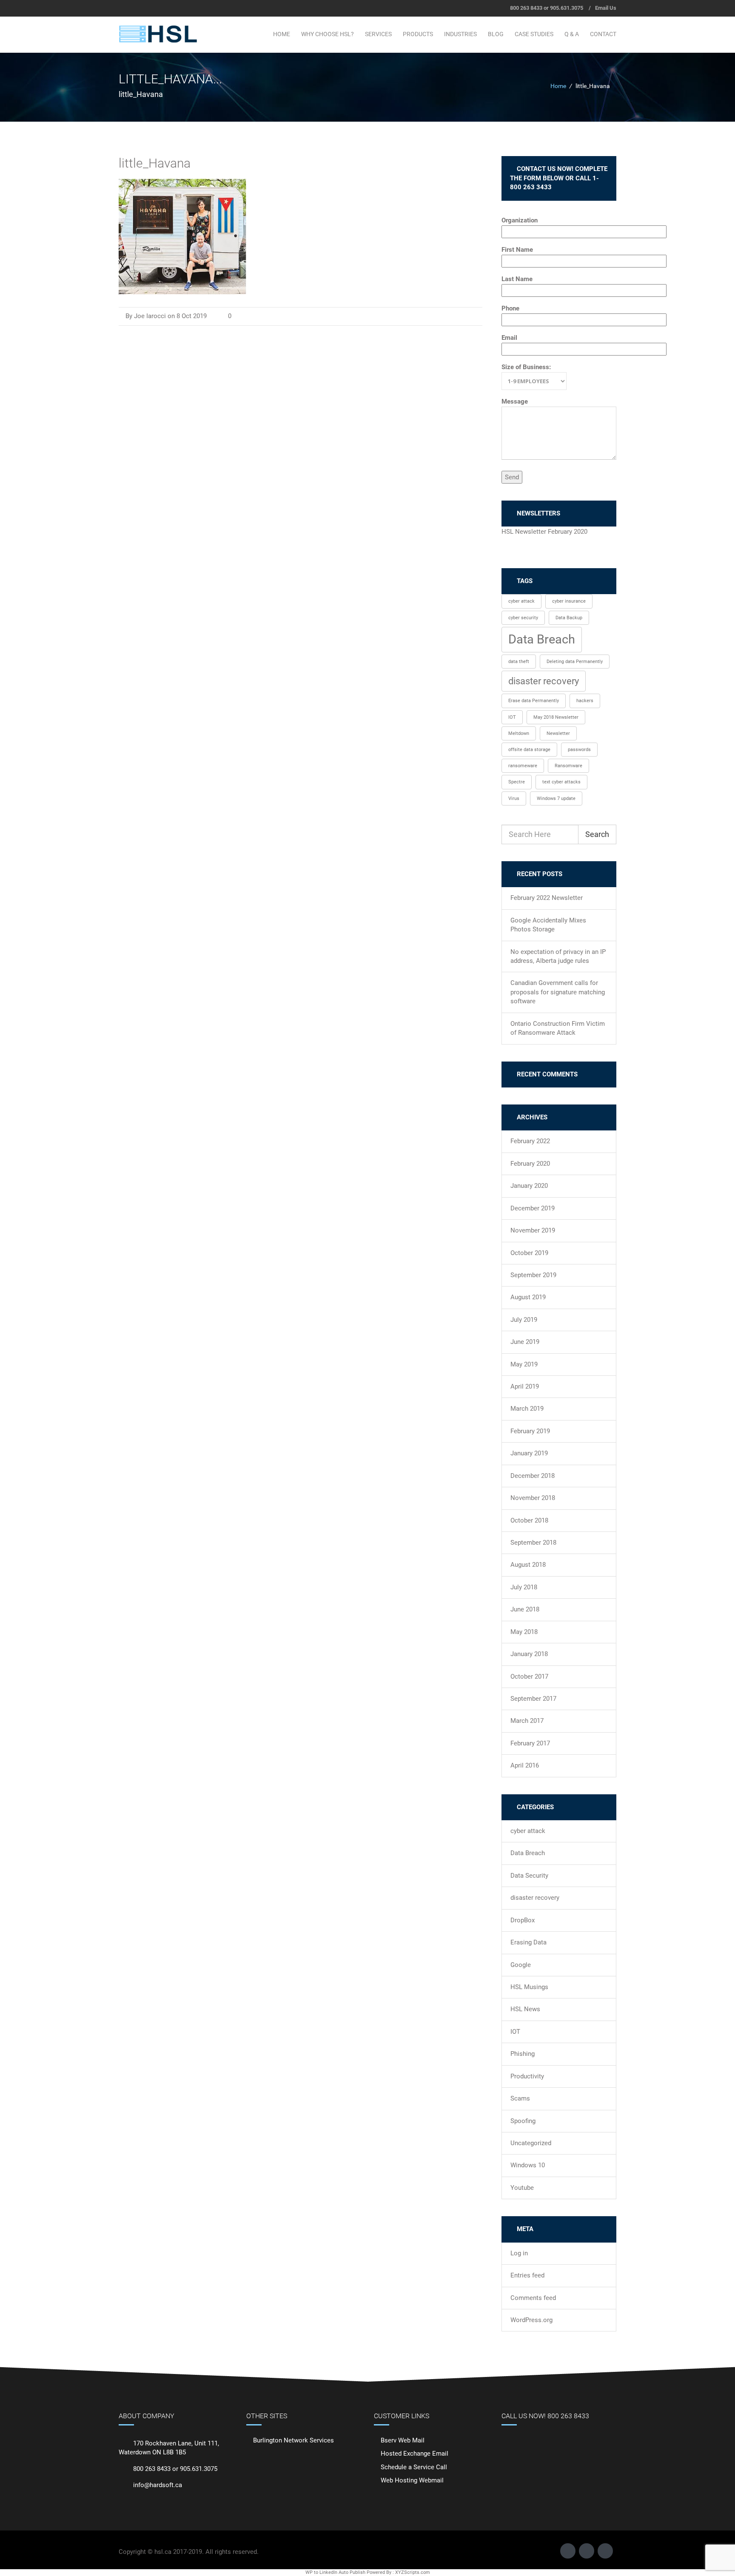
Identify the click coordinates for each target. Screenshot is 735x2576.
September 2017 (533, 1699)
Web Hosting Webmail (412, 2480)
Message (515, 401)
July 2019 (524, 1320)
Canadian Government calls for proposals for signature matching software (558, 992)
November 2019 (533, 1230)
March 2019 (527, 1409)
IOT (512, 717)
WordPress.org (531, 2320)
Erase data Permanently (534, 701)
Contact (603, 34)
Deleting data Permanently (575, 662)
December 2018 (533, 1476)
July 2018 (524, 1587)
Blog (496, 34)
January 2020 (529, 1186)
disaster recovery (544, 681)
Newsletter (558, 733)
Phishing (523, 2054)
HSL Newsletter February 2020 (544, 532)
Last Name (517, 279)
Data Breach (542, 639)
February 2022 (530, 1141)
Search (597, 834)
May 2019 (524, 1364)
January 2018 (529, 1654)
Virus (514, 798)
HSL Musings (529, 1987)
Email (509, 338)
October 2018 (529, 1520)
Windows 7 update (556, 798)
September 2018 (533, 1543)
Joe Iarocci (150, 316)
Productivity (527, 2076)
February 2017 (530, 1743)
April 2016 (525, 1765)
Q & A (572, 34)
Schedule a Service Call (414, 2467)
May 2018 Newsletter (556, 717)
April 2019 (525, 1386)
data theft (519, 662)
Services (378, 34)
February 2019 (530, 1431)
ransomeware (523, 766)
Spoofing (523, 2121)
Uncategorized (531, 2143)
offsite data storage (529, 750)
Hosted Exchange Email (415, 2454)
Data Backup (569, 618)
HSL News (525, 2009)
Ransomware (568, 766)
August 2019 (528, 1297)
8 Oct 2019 (192, 316)
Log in (519, 2253)
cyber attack (521, 601)
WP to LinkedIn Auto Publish (335, 2572)
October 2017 (529, 1677)
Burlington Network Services (293, 2440)
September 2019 (533, 1275)
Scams (520, 2098)
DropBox (523, 1920)
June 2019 (525, 1342)
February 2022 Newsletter (547, 898)
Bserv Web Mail (403, 2440)
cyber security (523, 618)
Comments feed (533, 2298)
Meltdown (519, 733)
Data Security (529, 1876)
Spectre (517, 782)
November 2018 (533, 1498)
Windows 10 (528, 2165)
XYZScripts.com (413, 2572)
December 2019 (533, 1208)
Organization (520, 220)
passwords (579, 750)
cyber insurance (569, 601)
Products (418, 34)
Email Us (606, 8)
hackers (585, 701)
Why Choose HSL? (328, 34)
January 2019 (529, 1453)
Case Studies (534, 34)
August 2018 (528, 1565)
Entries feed (527, 2275)
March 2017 (527, 1721)
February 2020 (530, 1164)
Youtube (522, 2188)
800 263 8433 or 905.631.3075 (547, 8)
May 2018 (524, 1632)
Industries (460, 34)
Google (521, 1965)
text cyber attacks (561, 782)
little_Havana (155, 163)
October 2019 (529, 1253)
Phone (510, 308)
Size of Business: (526, 367)
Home (282, 34)
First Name (517, 250)
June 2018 (525, 1609)
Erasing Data (528, 1942)
